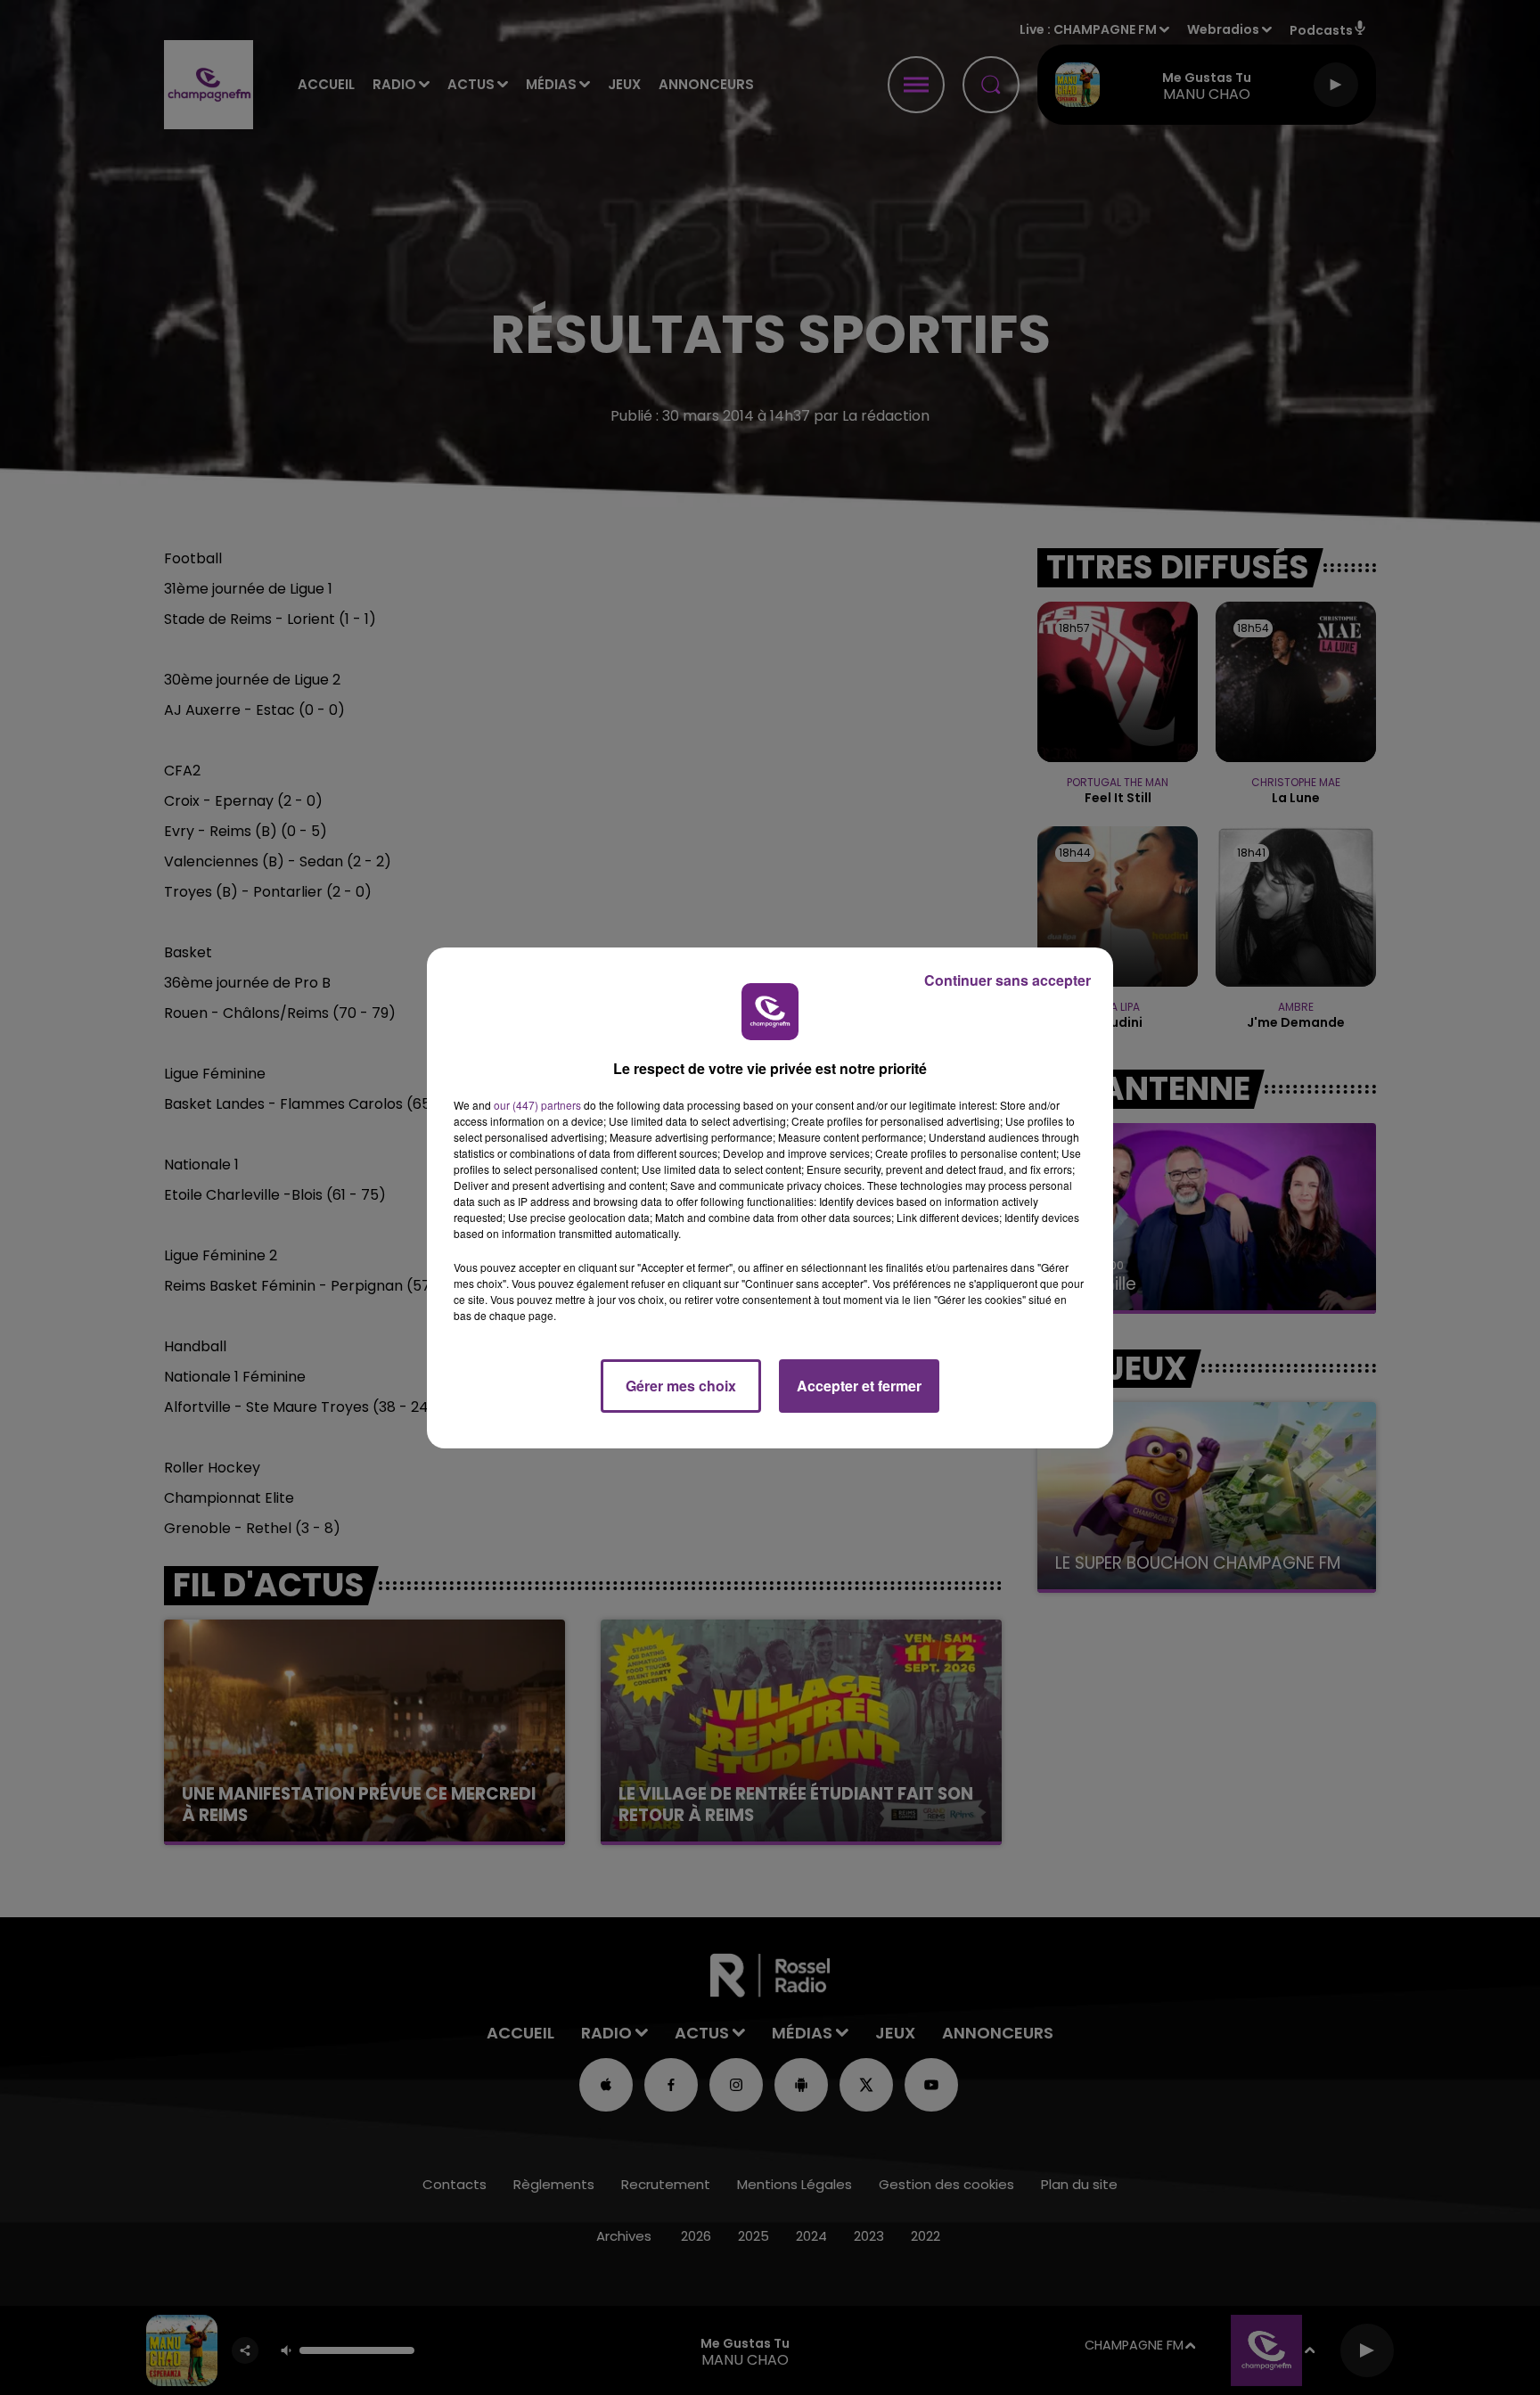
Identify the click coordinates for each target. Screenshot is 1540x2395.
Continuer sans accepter (1008, 980)
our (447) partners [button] (537, 1105)
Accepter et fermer (859, 1386)
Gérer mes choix (681, 1386)
